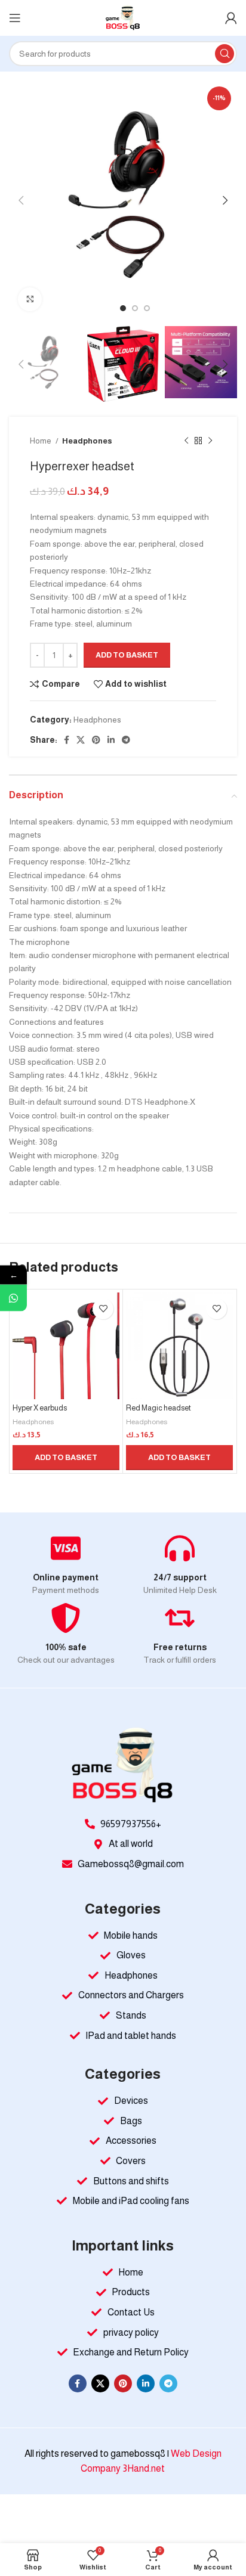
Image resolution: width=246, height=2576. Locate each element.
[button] (66, 1458)
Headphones (87, 441)
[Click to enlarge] (30, 299)
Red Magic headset (159, 1408)
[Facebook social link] (67, 740)
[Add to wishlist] (103, 1309)
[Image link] (123, 1765)
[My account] (231, 18)
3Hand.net (144, 2468)
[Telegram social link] (126, 740)
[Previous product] (186, 441)
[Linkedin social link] (111, 740)
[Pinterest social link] (96, 740)
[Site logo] (123, 17)
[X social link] (81, 740)
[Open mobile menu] (15, 18)
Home (41, 441)
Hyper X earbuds (40, 1408)
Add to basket (127, 655)
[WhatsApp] (13, 1298)
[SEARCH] (225, 54)
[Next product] (210, 441)
